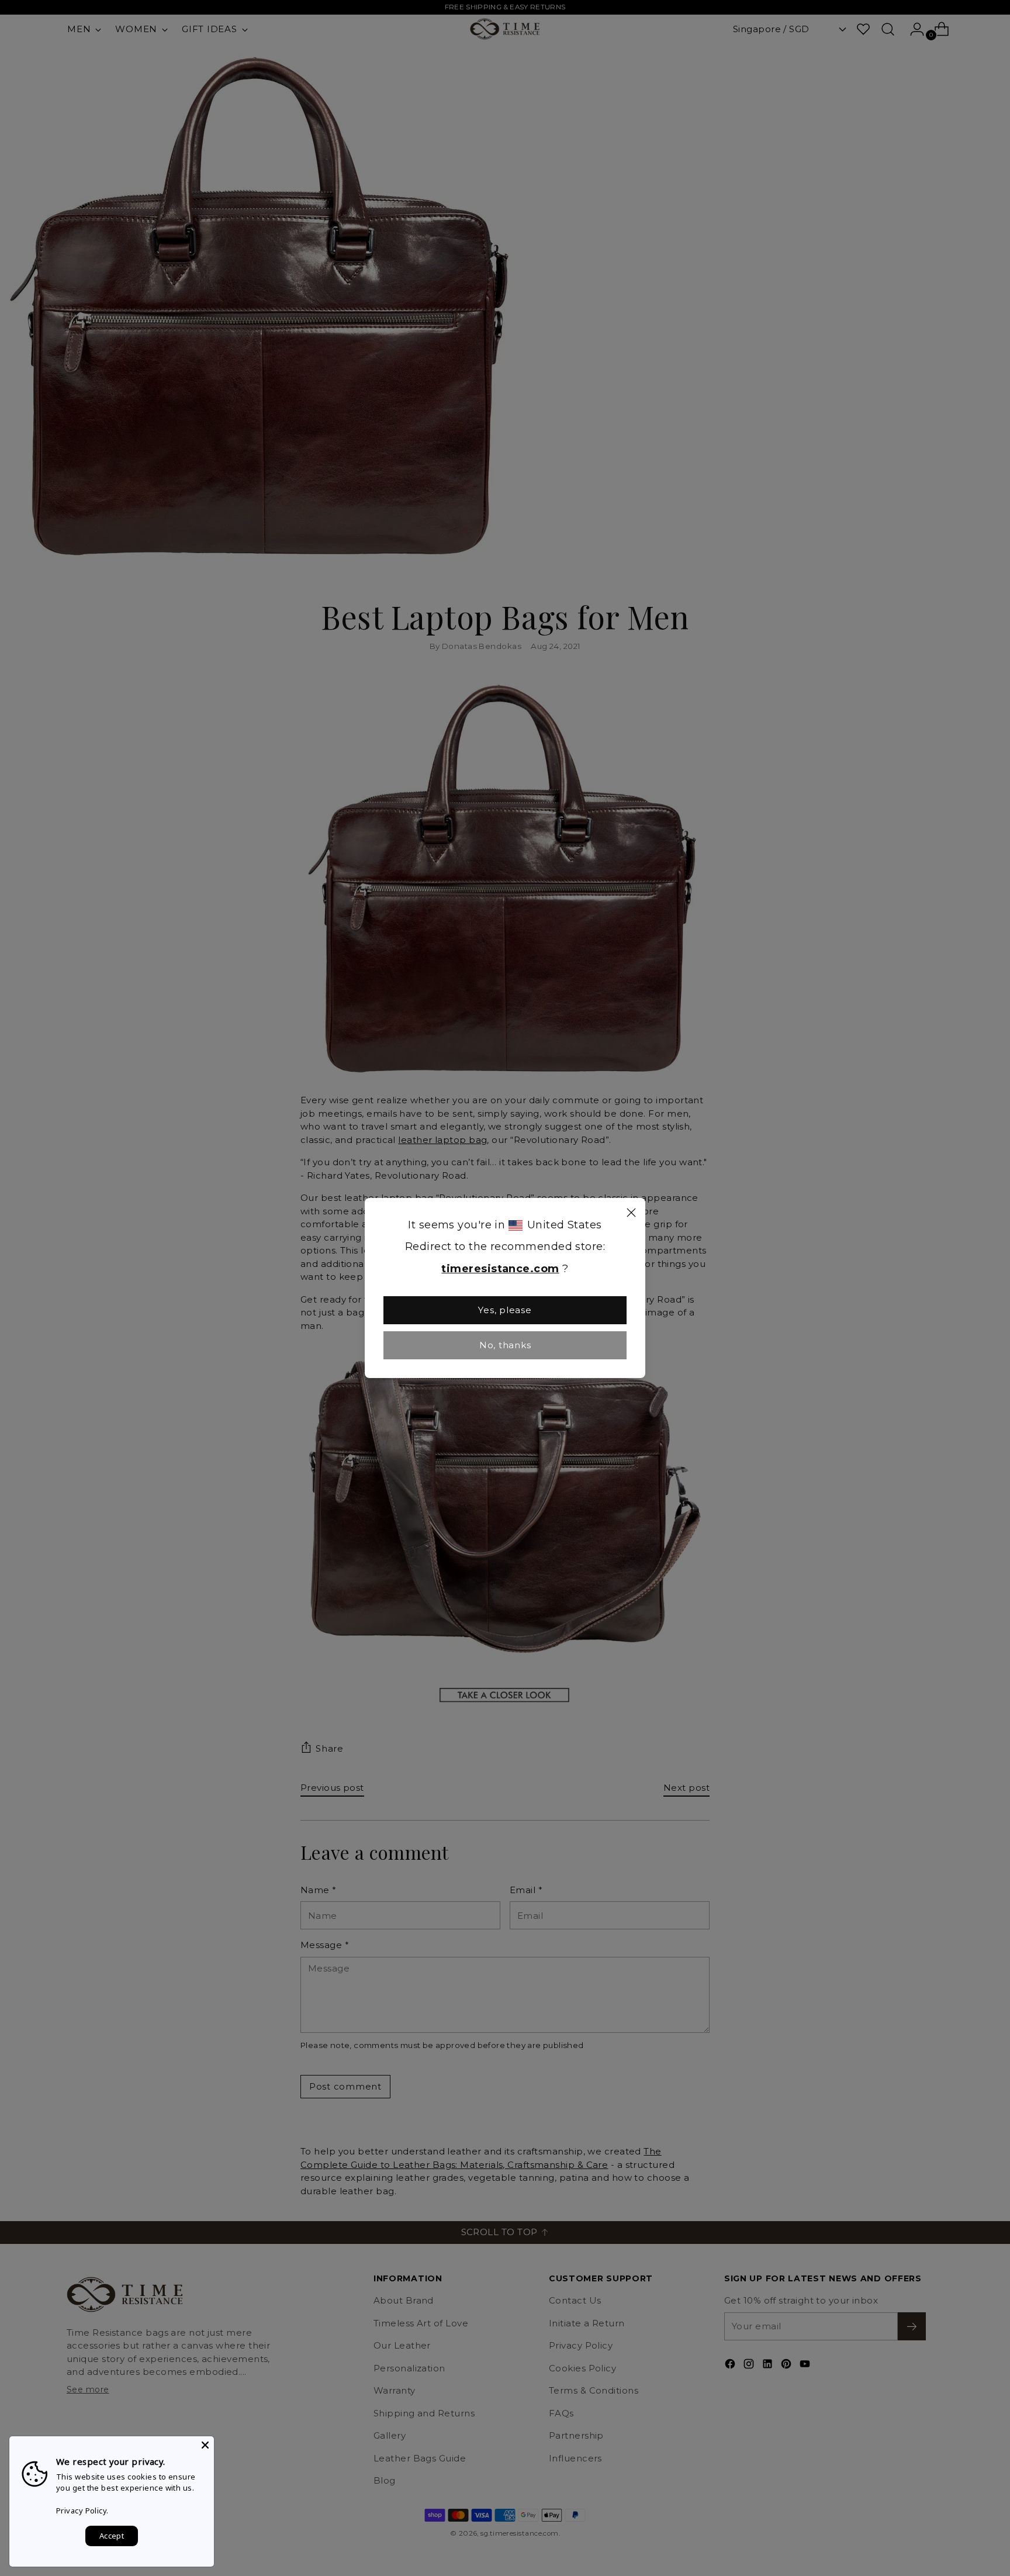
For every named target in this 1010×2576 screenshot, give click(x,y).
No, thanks (505, 1345)
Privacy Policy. (82, 2511)
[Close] (631, 1214)
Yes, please (505, 1310)
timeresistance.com (500, 1269)
